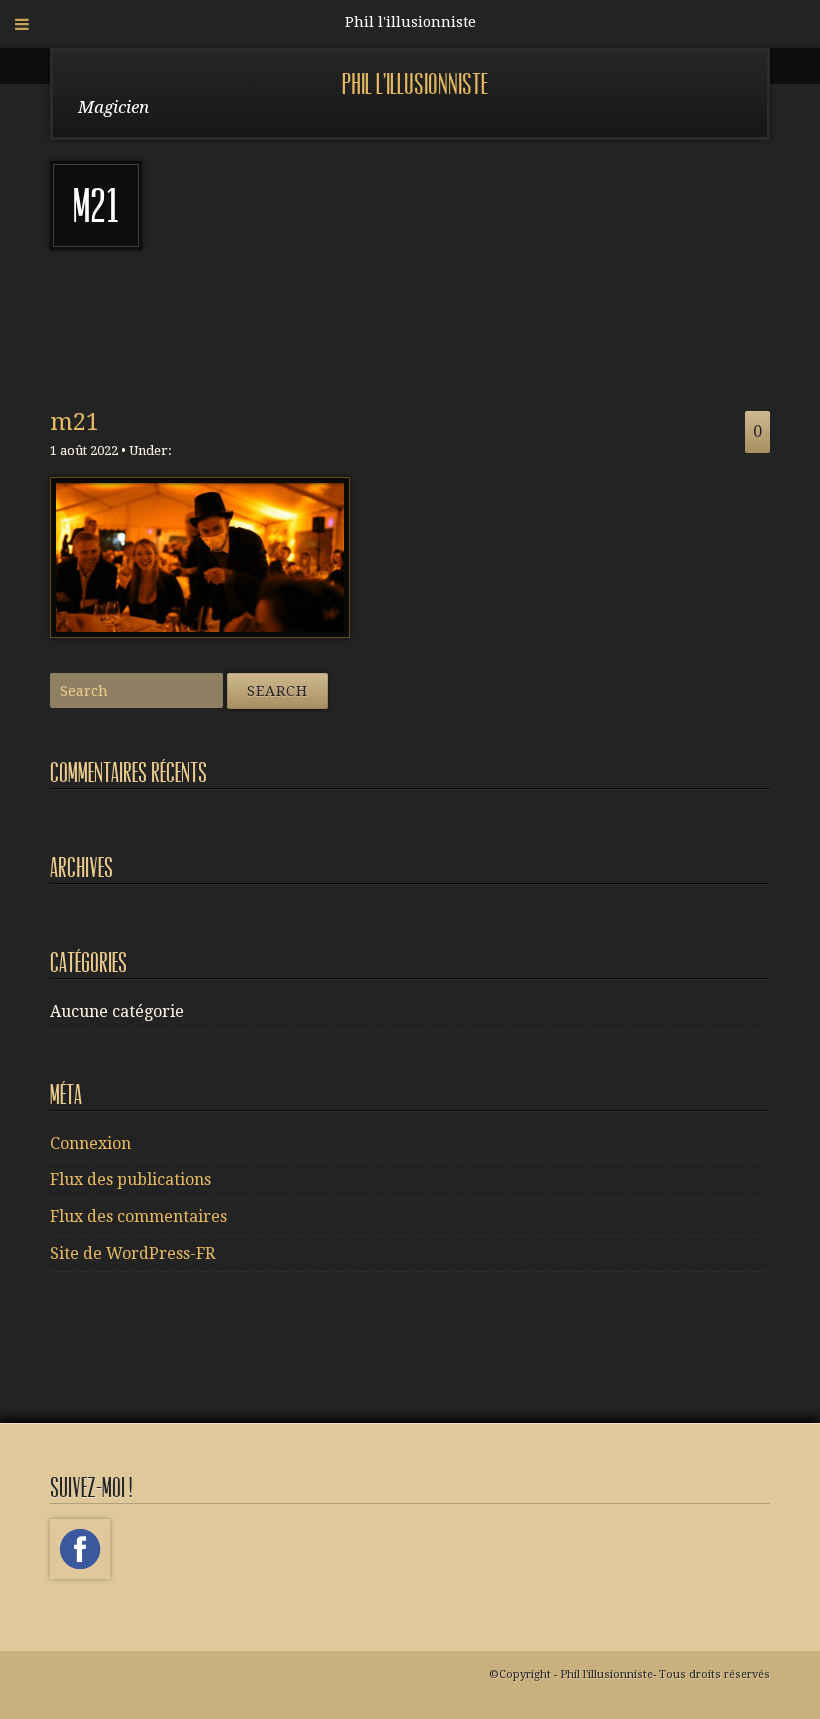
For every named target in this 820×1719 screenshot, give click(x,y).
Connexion (90, 1143)
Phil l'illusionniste (415, 84)
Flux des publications (130, 1179)
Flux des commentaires (138, 1216)
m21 (74, 422)
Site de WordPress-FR (132, 1253)
